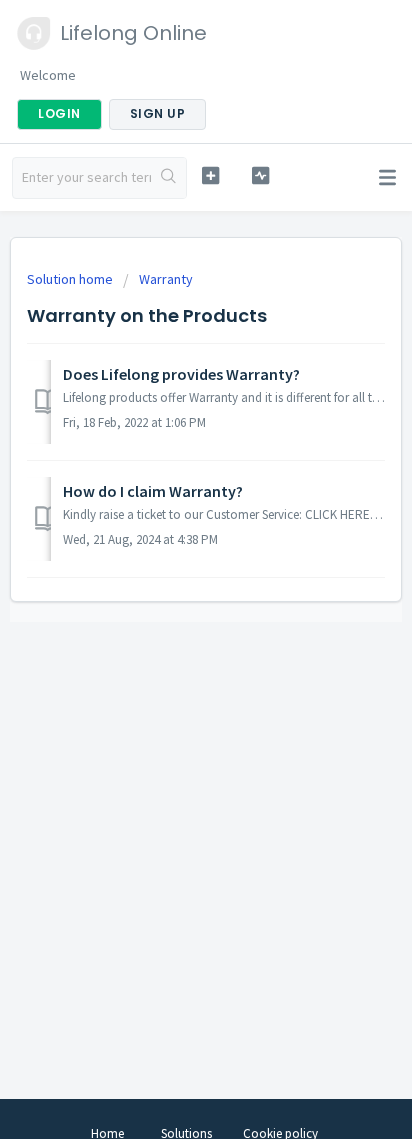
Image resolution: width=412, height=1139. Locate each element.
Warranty (166, 279)
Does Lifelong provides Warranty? (181, 374)
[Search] (168, 178)
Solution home (71, 279)
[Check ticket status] (261, 175)
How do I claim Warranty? (153, 491)
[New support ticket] (211, 175)
